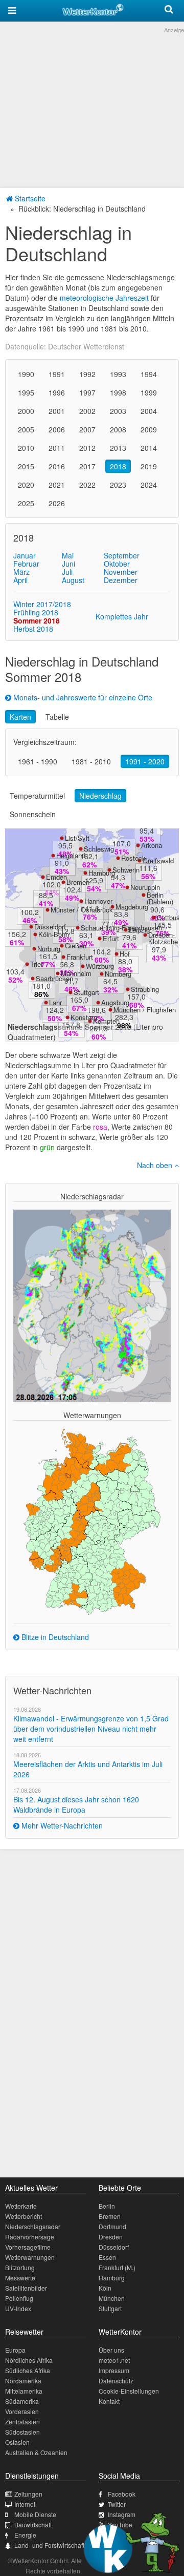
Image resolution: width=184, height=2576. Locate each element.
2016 (57, 466)
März (21, 572)
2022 (87, 485)
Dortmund (112, 2226)
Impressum (114, 2370)
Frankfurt (80, 957)
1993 (118, 374)
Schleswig (99, 849)
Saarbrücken (54, 978)
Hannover (98, 901)
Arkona (152, 845)
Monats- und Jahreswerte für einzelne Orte (82, 697)
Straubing (145, 989)
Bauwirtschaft (33, 2525)
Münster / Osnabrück (82, 910)
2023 (118, 485)
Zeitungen (28, 2494)
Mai (68, 555)
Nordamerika (23, 2381)
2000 (26, 411)
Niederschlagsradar (33, 2226)
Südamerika (22, 2401)
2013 (118, 448)
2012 (87, 448)
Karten (20, 717)
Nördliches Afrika (29, 2360)
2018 (118, 466)
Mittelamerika (24, 2391)
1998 (118, 392)
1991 (57, 374)
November (121, 572)
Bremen (78, 882)
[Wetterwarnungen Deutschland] (92, 1521)
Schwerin (126, 870)
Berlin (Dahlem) (160, 898)
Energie (25, 2535)
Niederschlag (100, 796)
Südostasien (22, 2432)
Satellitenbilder (26, 2288)
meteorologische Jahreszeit (104, 298)
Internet (25, 2504)
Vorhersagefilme (28, 2247)
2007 (87, 429)
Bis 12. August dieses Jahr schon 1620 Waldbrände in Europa (76, 1804)
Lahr (55, 1002)
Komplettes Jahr (122, 616)
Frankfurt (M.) (117, 2267)
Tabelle (57, 717)
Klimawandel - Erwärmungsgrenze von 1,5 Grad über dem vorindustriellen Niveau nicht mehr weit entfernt (91, 1729)
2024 (149, 485)
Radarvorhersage (30, 2237)
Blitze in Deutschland (54, 1637)
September (122, 555)
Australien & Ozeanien (36, 2452)
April (20, 580)
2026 (57, 503)
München (112, 2298)
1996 (57, 392)
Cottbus (168, 917)
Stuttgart (86, 992)
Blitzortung (20, 2267)
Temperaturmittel (37, 796)
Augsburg (115, 1002)
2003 (118, 411)
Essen (107, 2257)
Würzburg (100, 966)
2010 (26, 448)
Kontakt (109, 2401)
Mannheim (76, 973)
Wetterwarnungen (30, 2257)
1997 (87, 392)
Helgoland (71, 855)
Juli (67, 572)
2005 (26, 429)
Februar (26, 564)
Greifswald (158, 860)
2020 (26, 485)
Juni (68, 564)
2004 (149, 411)
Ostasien (17, 2442)
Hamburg (102, 873)
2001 (57, 411)
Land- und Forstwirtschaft (49, 2545)
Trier (37, 964)
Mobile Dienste (35, 2514)
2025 (26, 503)
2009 (149, 429)
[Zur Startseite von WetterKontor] (93, 8)
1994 (149, 374)
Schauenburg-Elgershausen (121, 928)
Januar (25, 555)
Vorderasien (22, 2411)
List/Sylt (77, 838)
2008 (118, 429)
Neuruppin (145, 887)
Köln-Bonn (54, 934)
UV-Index (18, 2308)
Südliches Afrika (28, 2370)
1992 (87, 374)
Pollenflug (19, 2298)
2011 (57, 448)
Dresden (111, 2237)
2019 (149, 466)
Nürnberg (118, 974)
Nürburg (49, 949)
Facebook (122, 2494)
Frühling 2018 (36, 612)
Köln (105, 2288)
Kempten (106, 1021)
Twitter (117, 2504)
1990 (26, 374)
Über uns (111, 2350)
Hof (125, 954)
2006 (57, 429)
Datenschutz (116, 2381)
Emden (56, 877)
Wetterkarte (21, 2206)
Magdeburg (132, 907)
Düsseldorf (50, 927)
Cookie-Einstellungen (129, 2391)
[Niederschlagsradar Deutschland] (92, 1305)
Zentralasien (22, 2422)
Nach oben (156, 1165)
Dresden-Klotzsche (163, 938)
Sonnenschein (33, 814)
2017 (87, 466)
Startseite (29, 198)
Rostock (133, 858)
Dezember (121, 580)
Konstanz (85, 1017)
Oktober (117, 564)
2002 (87, 411)
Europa (15, 2350)
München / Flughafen (145, 1010)
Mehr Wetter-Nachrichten (61, 1825)
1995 (26, 392)
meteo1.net (114, 2360)
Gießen (76, 946)
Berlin (107, 2206)
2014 (149, 448)
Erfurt (111, 938)
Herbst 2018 (33, 629)
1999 (149, 392)
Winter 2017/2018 (42, 604)
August (73, 580)
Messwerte (20, 2278)
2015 (26, 466)
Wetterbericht (24, 2216)
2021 (57, 485)
